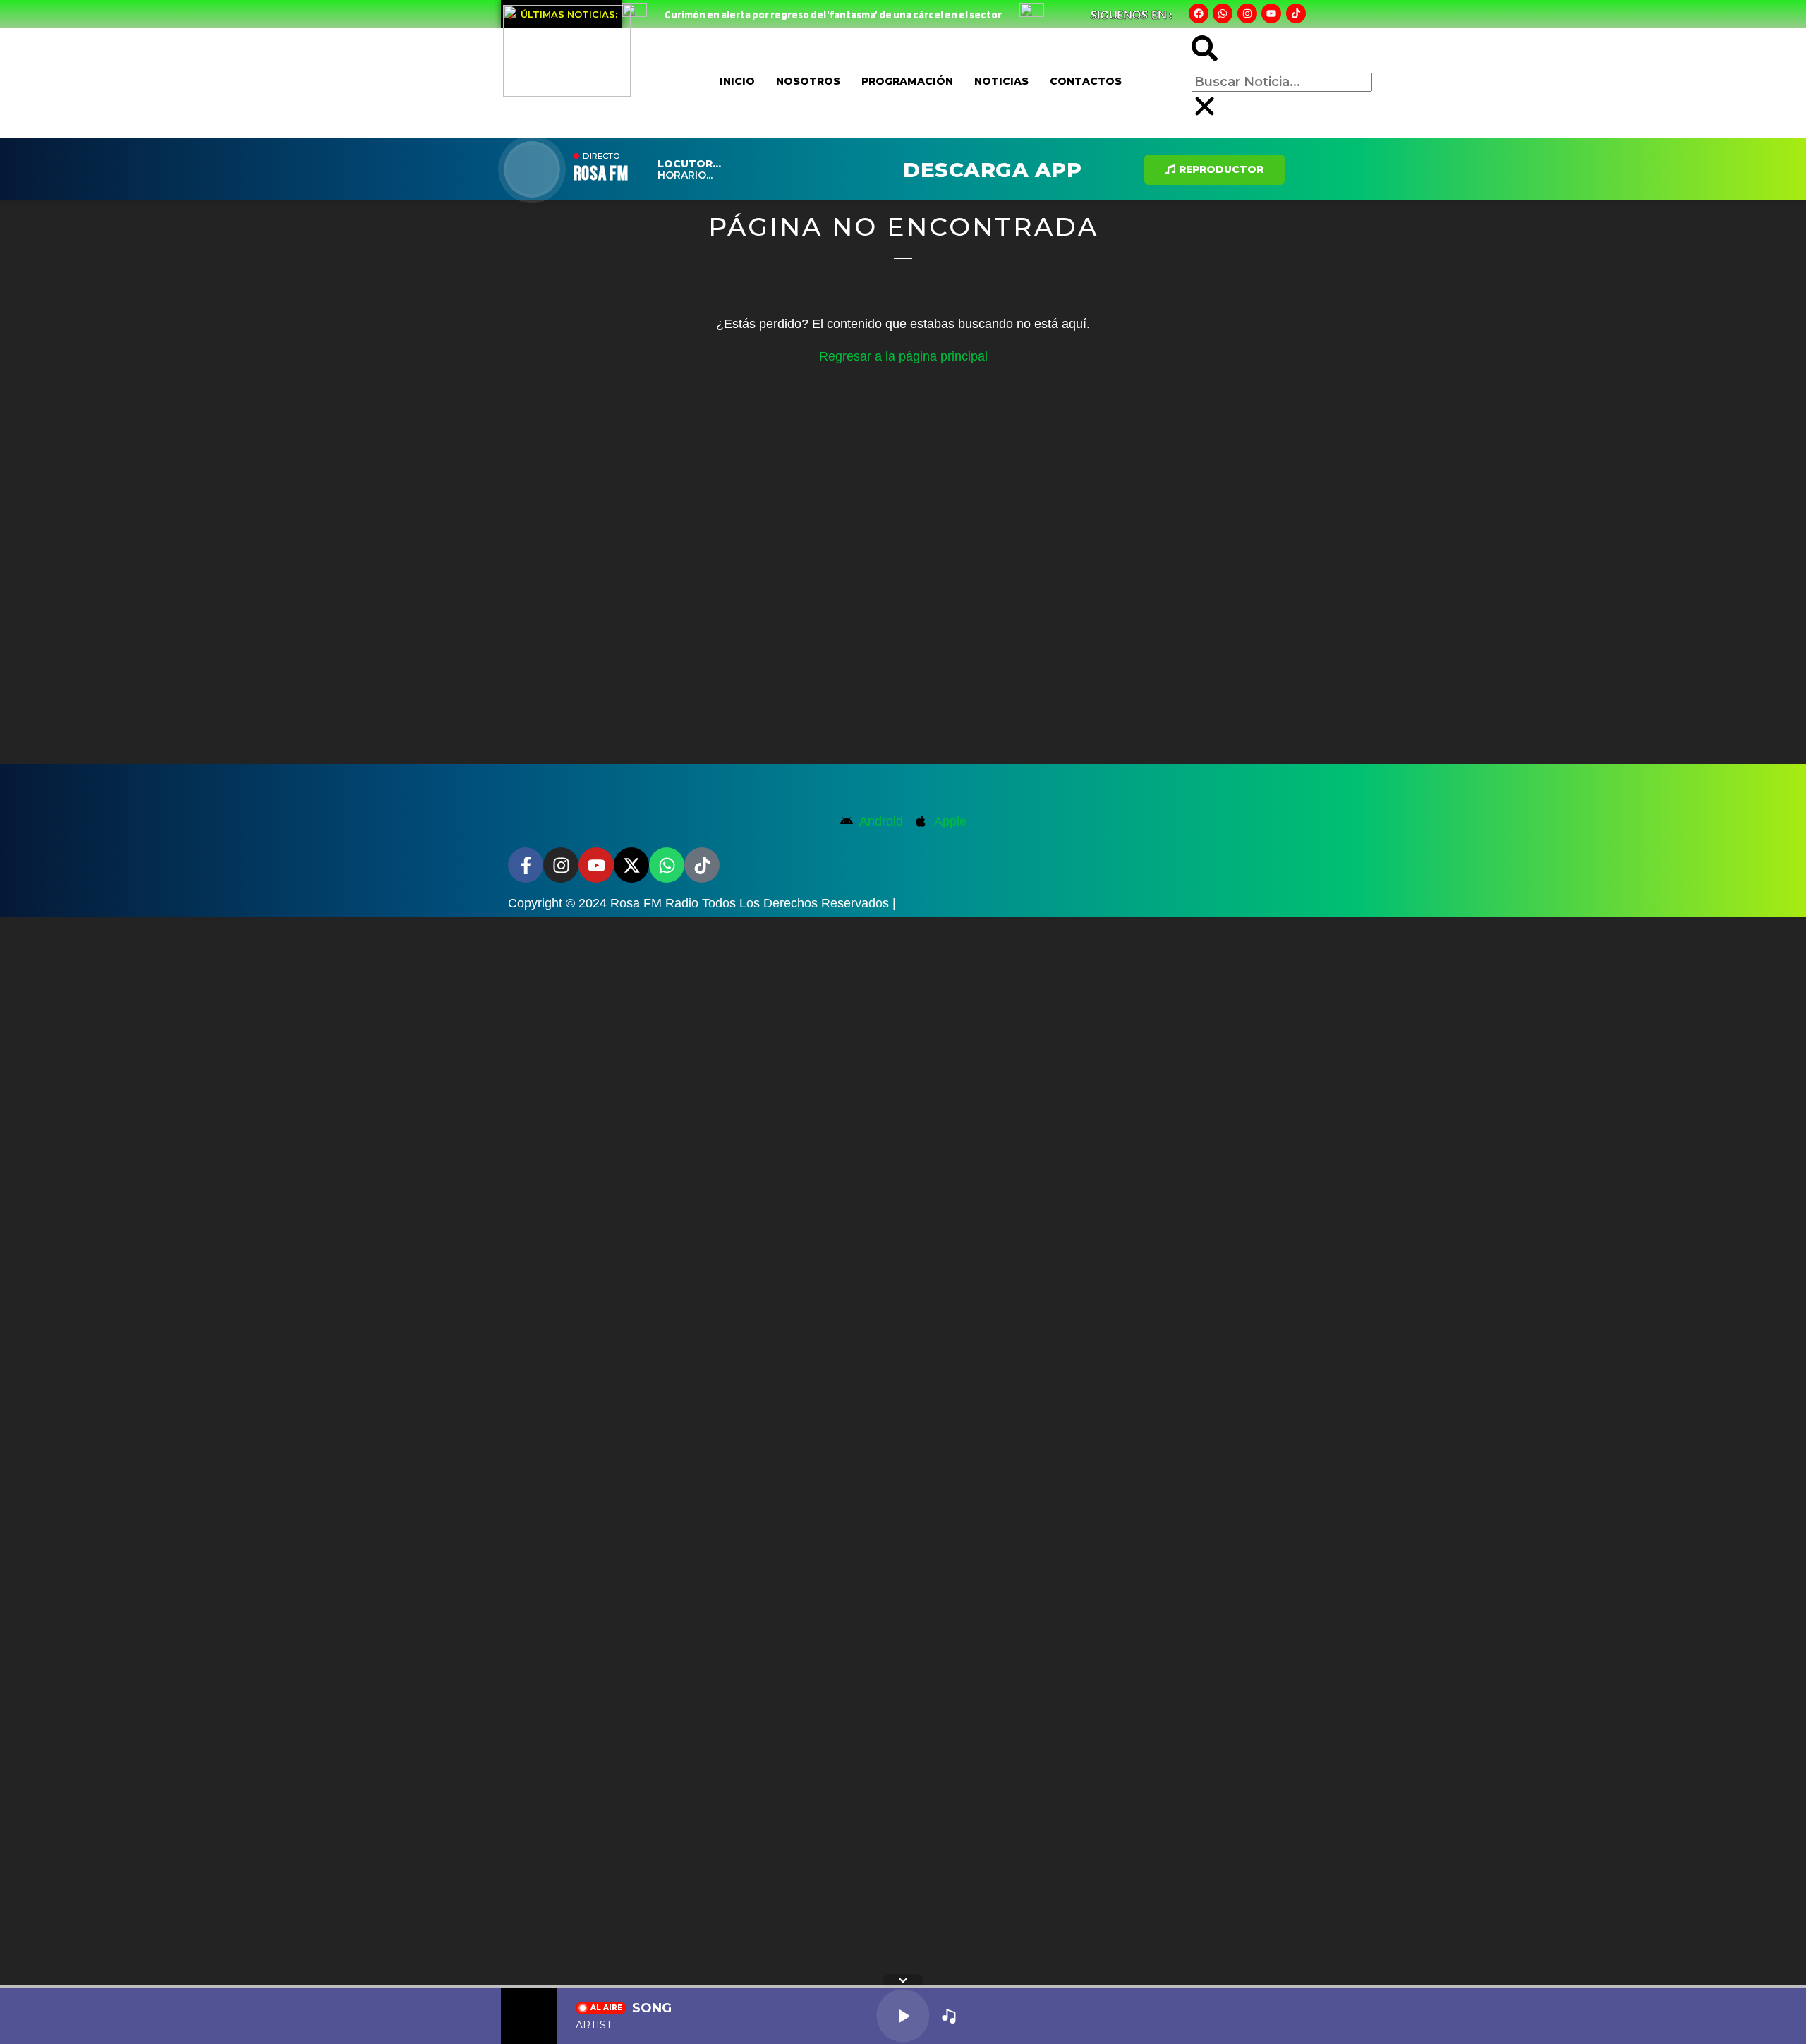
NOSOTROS (808, 81)
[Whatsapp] (1223, 13)
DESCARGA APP (992, 170)
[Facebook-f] (526, 865)
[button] (1205, 52)
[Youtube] (1271, 13)
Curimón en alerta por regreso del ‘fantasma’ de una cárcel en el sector (833, 15)
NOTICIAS (1001, 81)
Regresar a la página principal (903, 356)
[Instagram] (1247, 13)
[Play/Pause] (903, 2015)
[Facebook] (1199, 13)
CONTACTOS (1086, 81)
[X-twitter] (631, 865)
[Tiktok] (1296, 13)
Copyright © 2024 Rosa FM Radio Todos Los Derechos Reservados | (702, 903)
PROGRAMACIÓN (907, 81)
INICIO (737, 81)
